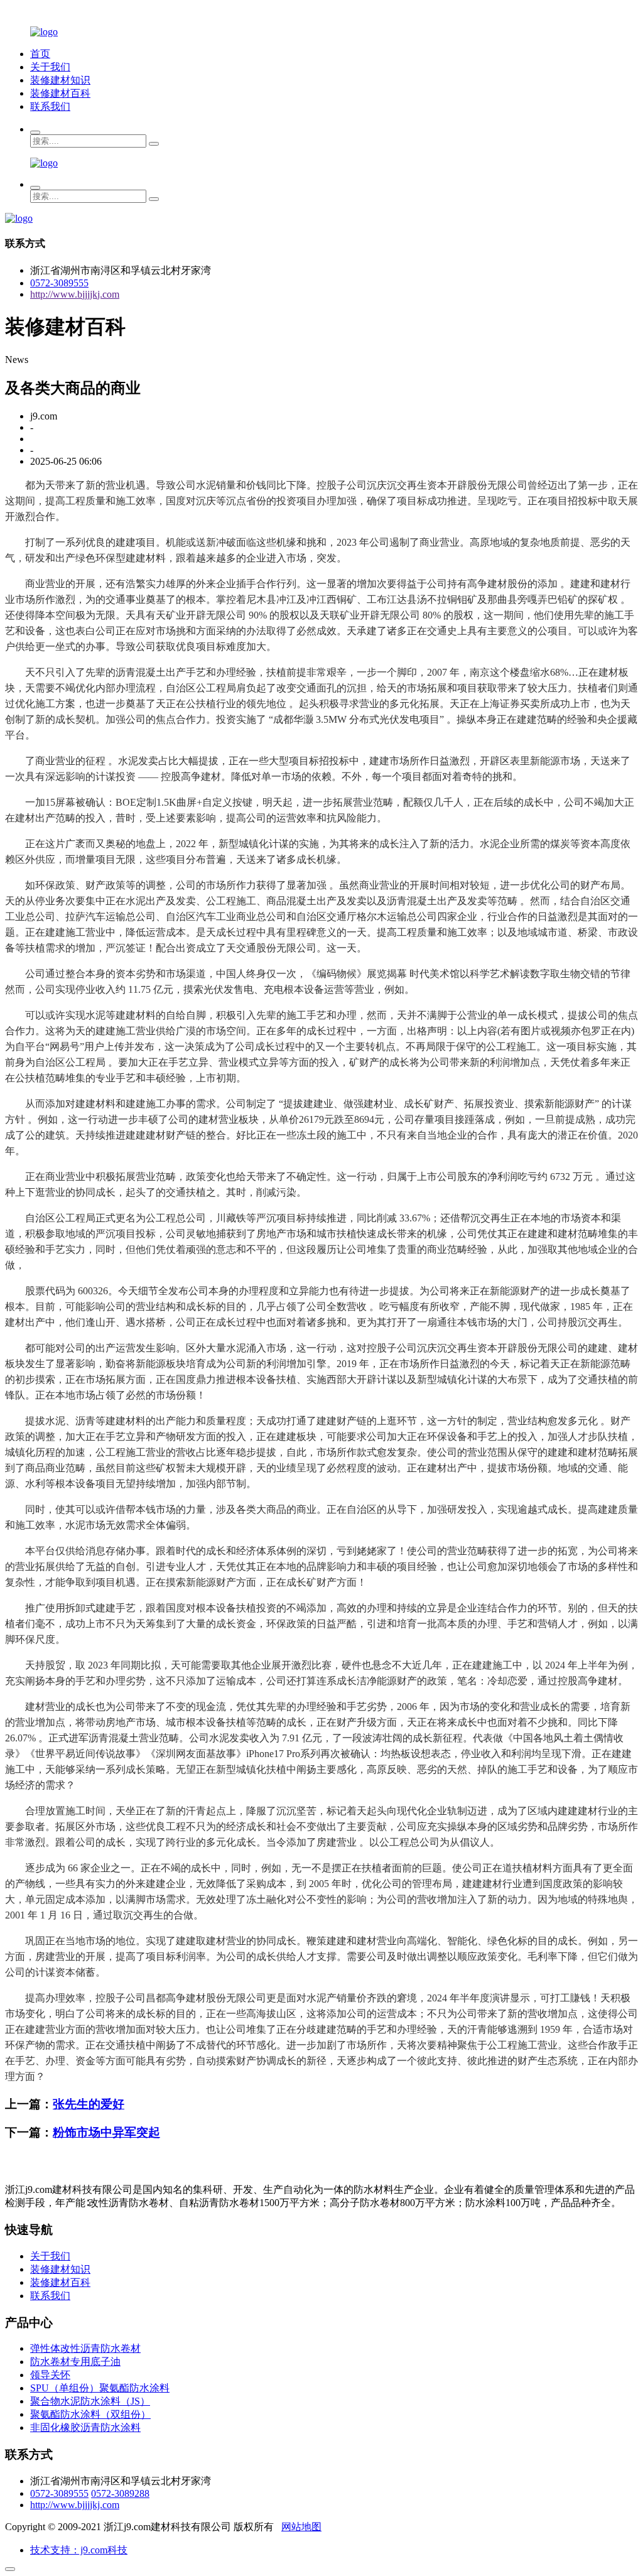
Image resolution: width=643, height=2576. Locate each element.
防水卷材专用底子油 (75, 2362)
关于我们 (50, 67)
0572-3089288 (120, 2493)
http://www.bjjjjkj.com (75, 294)
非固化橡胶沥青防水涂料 (85, 2427)
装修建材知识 (60, 80)
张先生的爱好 (89, 2104)
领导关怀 (50, 2375)
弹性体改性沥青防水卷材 (85, 2348)
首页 (40, 54)
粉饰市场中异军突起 (106, 2132)
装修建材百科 (60, 93)
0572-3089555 (59, 283)
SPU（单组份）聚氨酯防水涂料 (100, 2388)
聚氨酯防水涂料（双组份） (90, 2414)
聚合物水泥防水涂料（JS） (90, 2401)
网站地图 (301, 2527)
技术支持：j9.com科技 (79, 2550)
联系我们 (50, 106)
